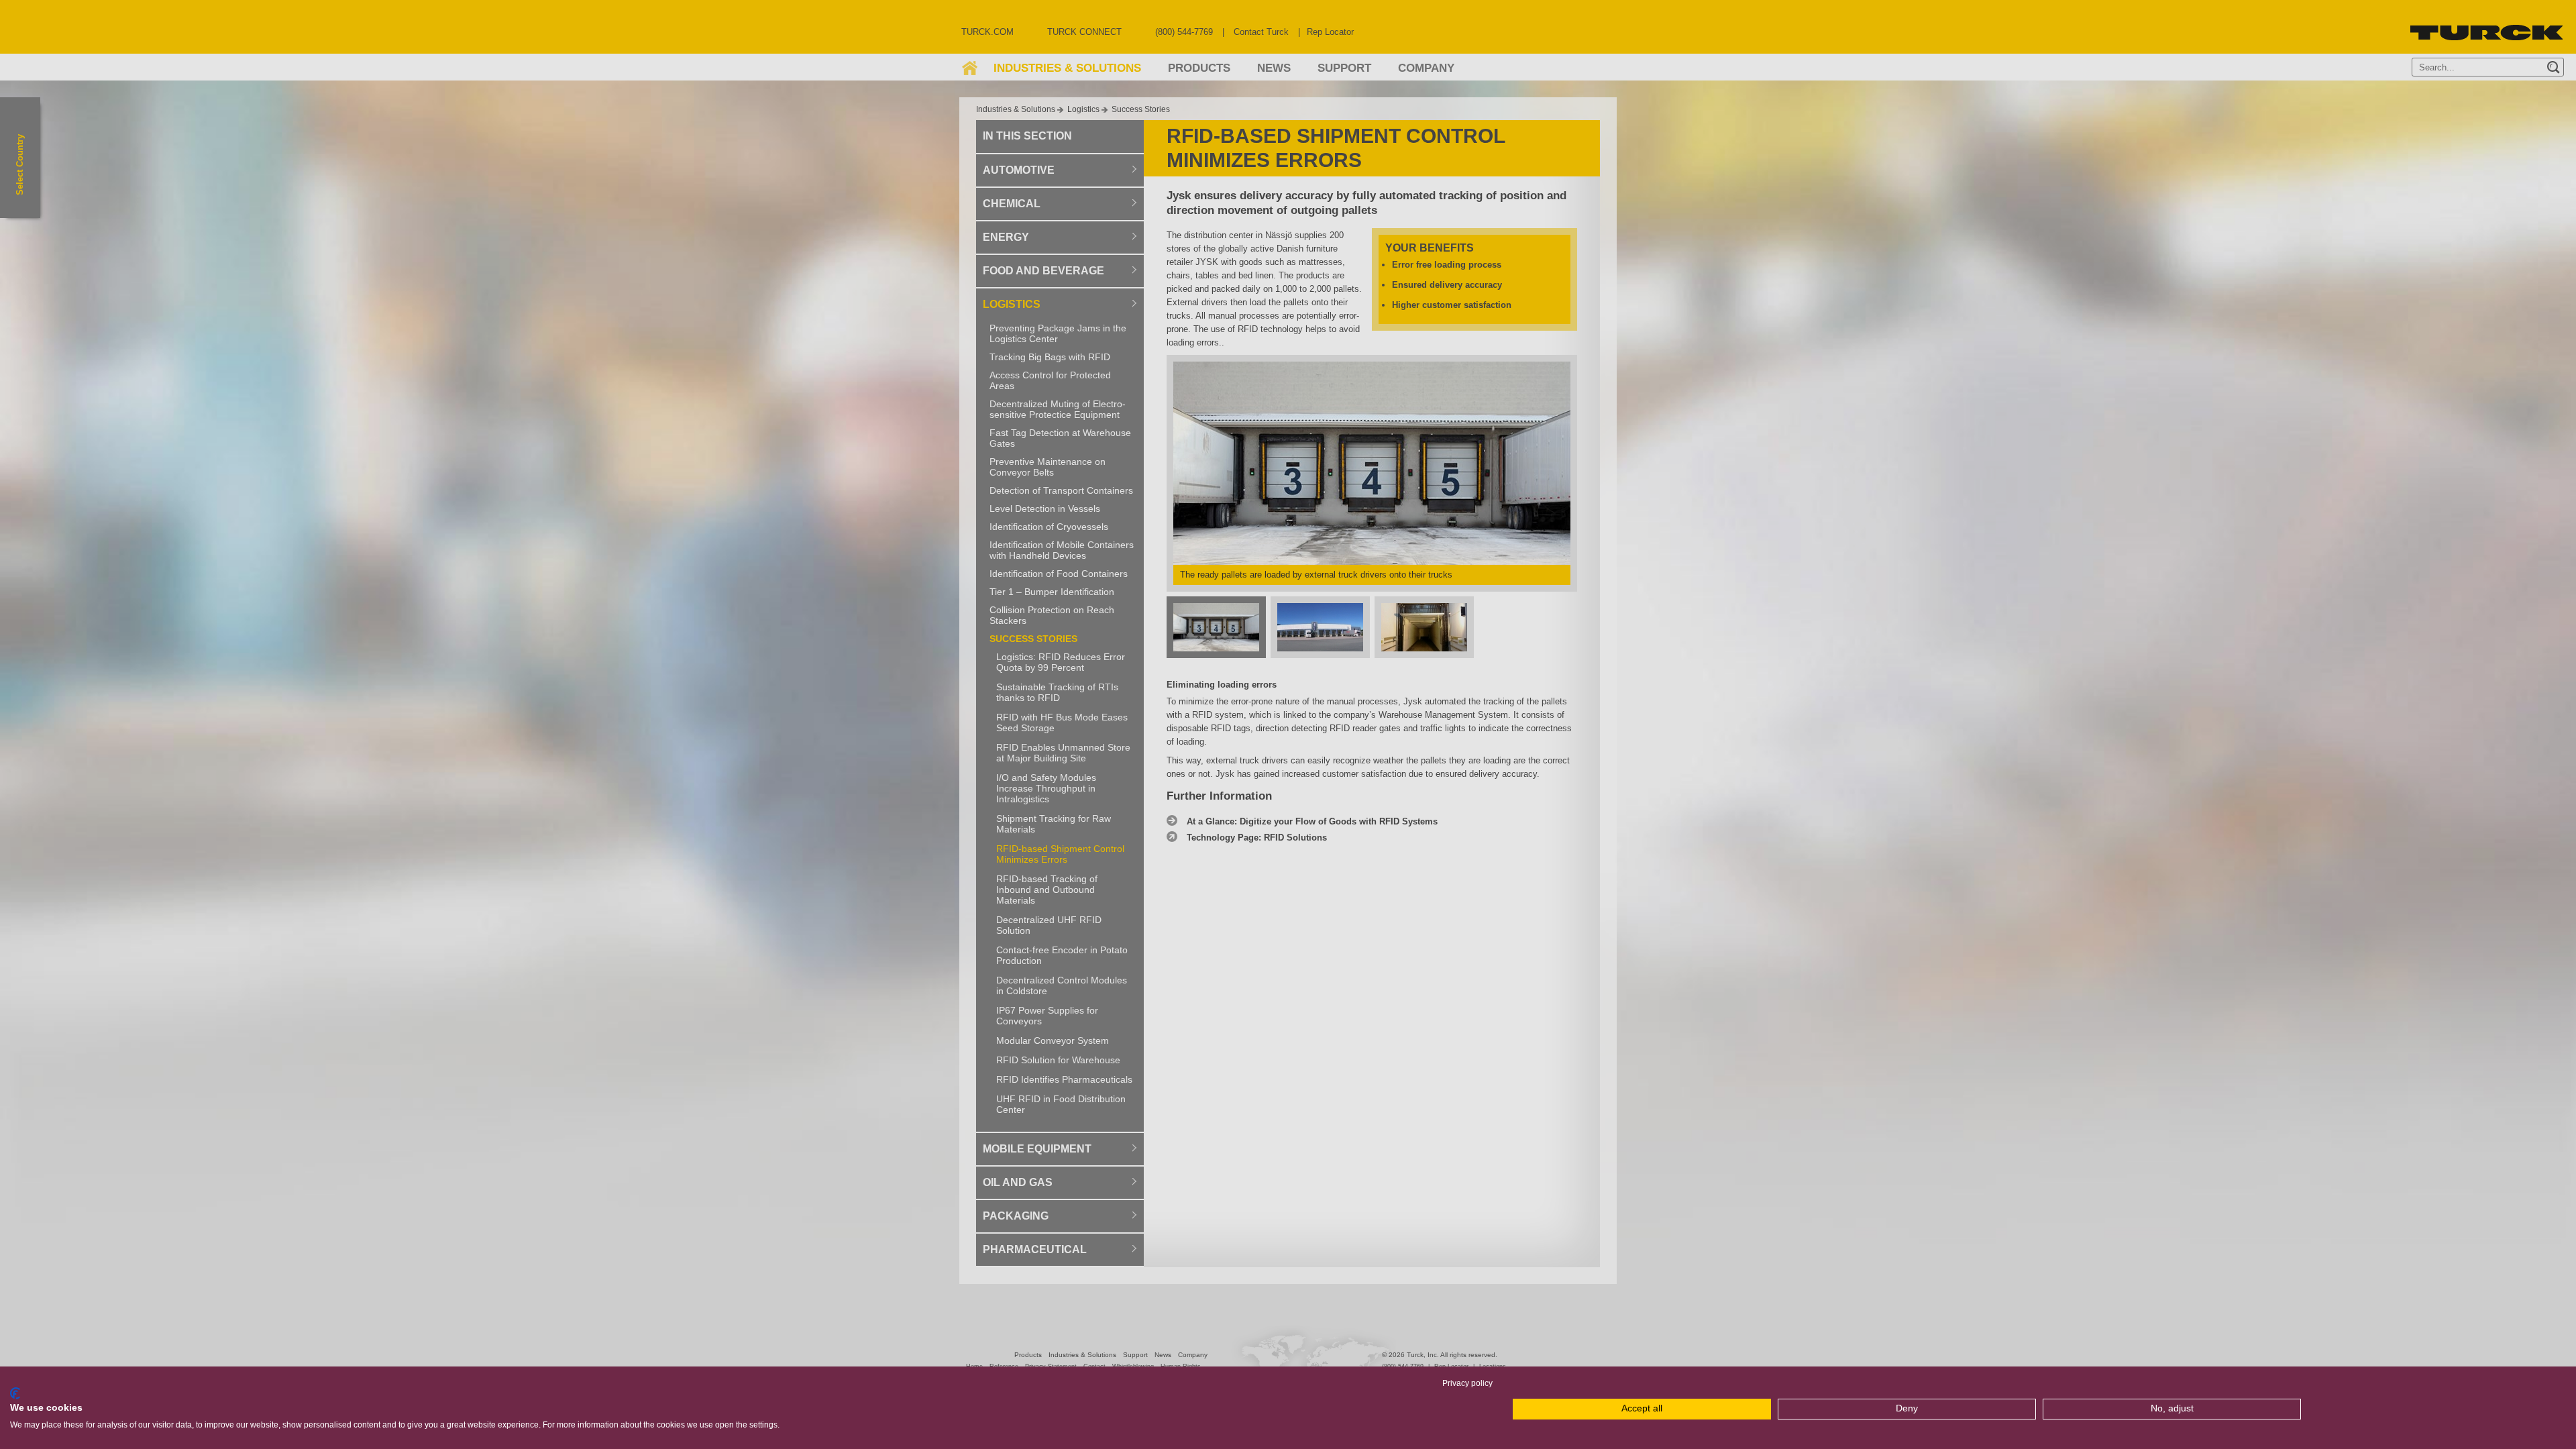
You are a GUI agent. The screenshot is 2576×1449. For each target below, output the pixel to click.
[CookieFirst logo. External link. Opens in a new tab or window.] (15, 1393)
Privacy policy (1467, 1383)
